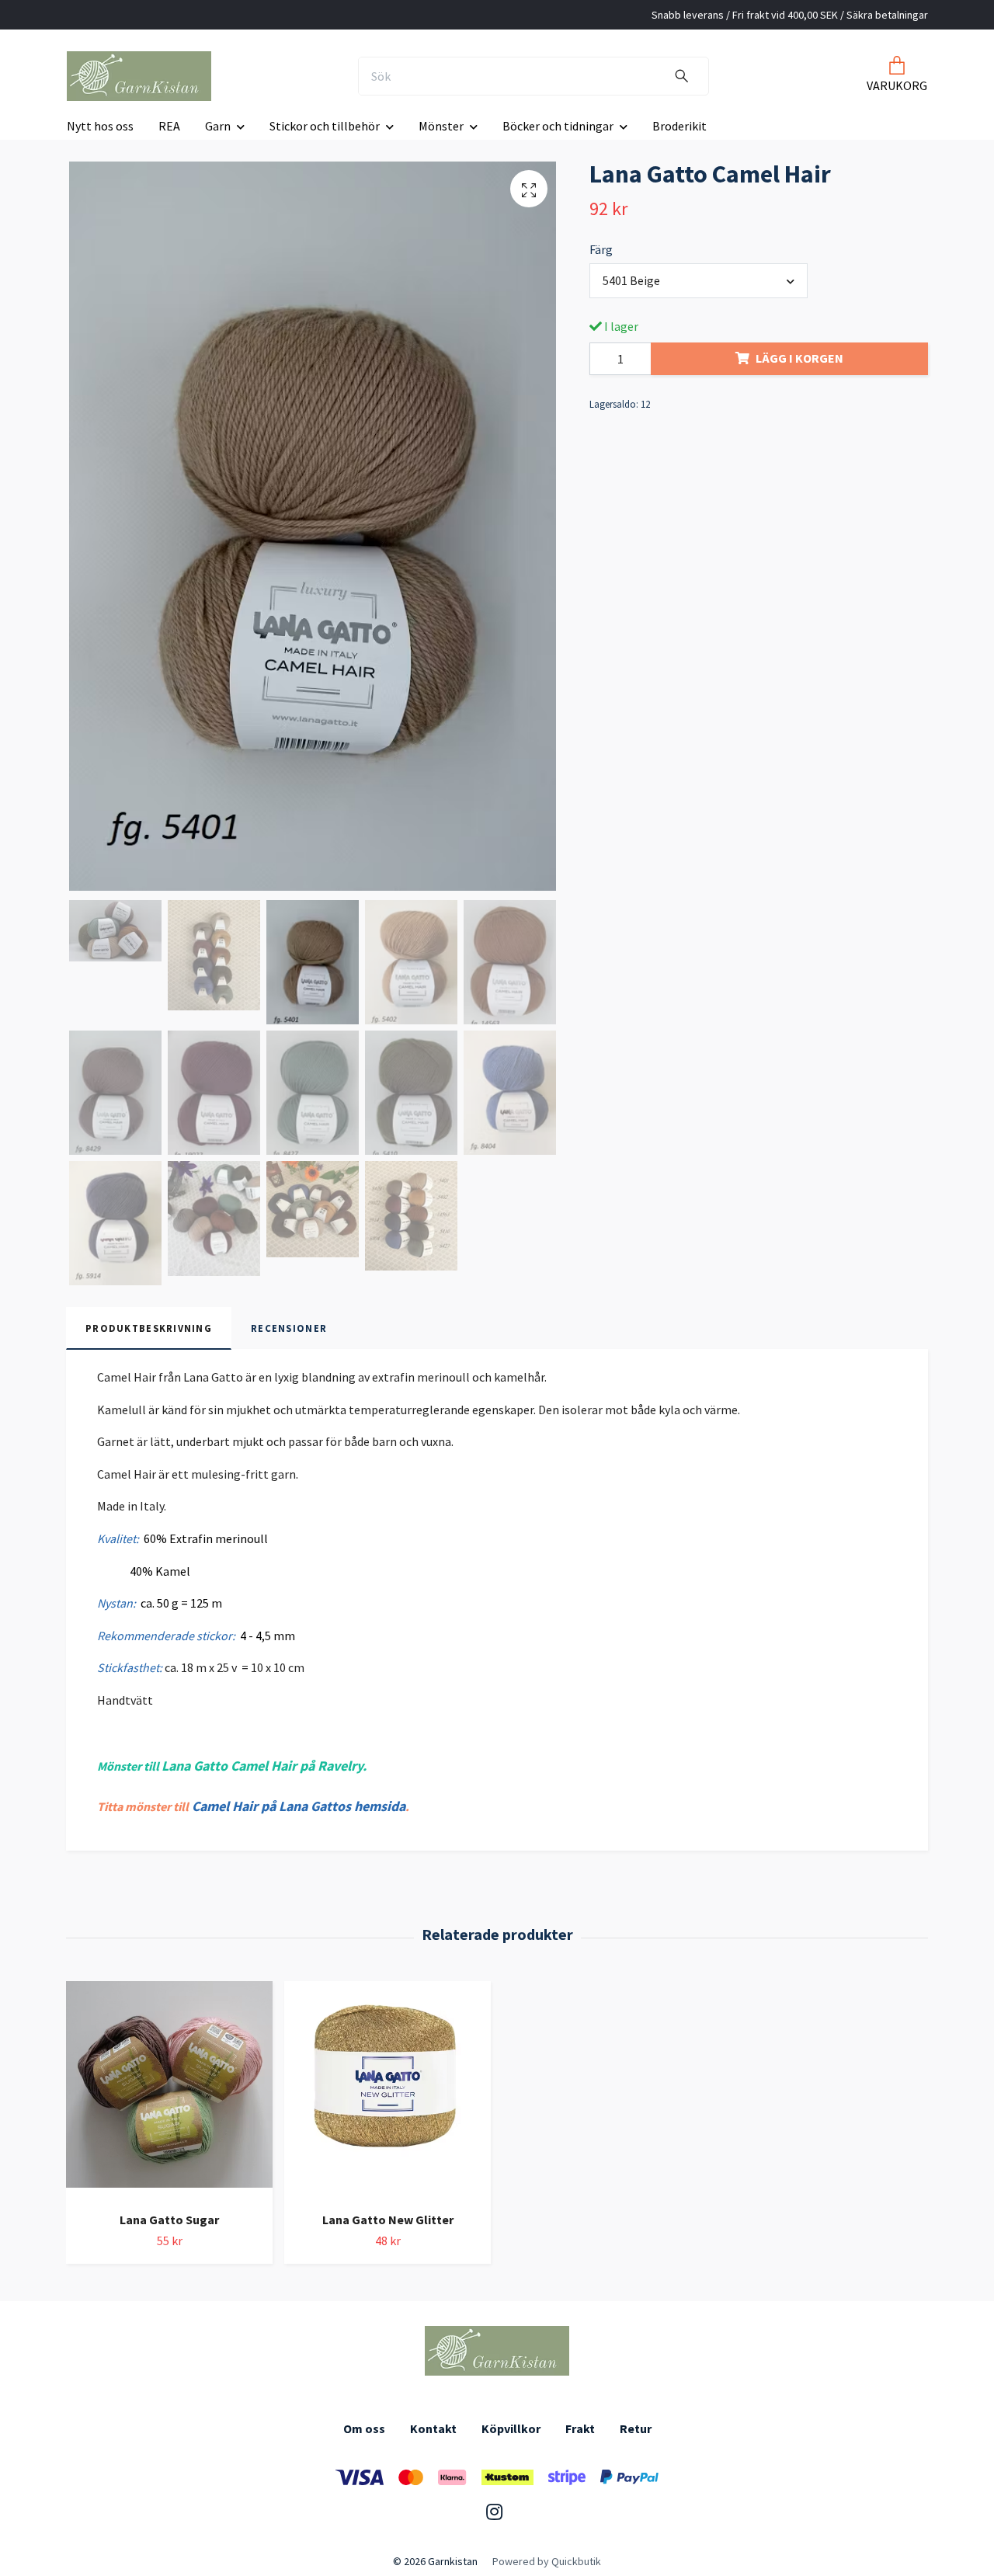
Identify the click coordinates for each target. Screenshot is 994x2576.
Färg (601, 249)
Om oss (364, 2428)
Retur (636, 2428)
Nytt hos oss (100, 126)
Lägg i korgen (799, 358)
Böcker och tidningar (558, 126)
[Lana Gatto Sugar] (169, 2090)
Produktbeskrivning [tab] (149, 1328)
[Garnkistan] (139, 76)
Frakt (580, 2428)
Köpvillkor (511, 2428)
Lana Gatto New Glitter (388, 2220)
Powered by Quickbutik (547, 2561)
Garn (218, 126)
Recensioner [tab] (289, 1328)
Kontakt (433, 2428)
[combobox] (699, 280)
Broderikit (679, 126)
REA (169, 126)
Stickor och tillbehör (325, 126)
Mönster (441, 126)
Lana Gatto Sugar (169, 2220)
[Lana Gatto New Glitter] (388, 2090)
